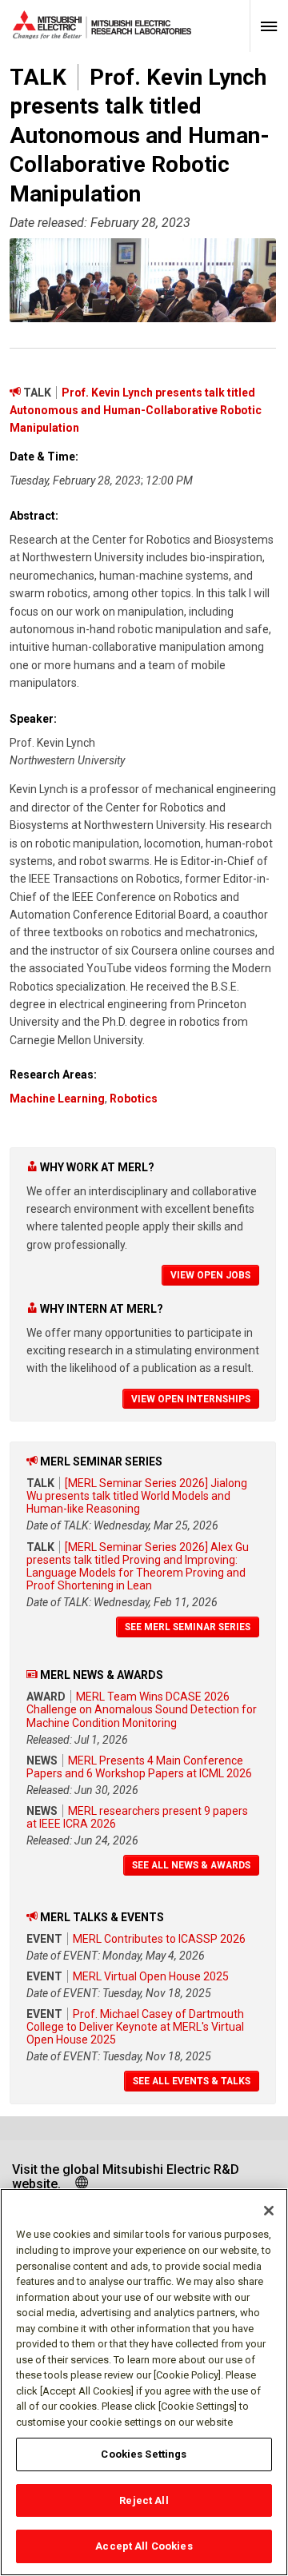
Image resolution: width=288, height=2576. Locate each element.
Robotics (134, 1099)
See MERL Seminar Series (188, 1627)
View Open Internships (191, 1399)
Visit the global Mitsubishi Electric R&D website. (126, 2177)
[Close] (269, 2211)
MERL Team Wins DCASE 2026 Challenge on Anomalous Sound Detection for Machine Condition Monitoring (142, 1709)
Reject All (144, 2500)
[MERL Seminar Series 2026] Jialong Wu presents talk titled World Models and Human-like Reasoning (137, 1496)
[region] (144, 2382)
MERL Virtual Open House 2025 (151, 1976)
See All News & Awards (191, 1865)
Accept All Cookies (144, 2546)
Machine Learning (57, 1099)
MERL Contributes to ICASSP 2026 (159, 1939)
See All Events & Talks (192, 2081)
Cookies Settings (144, 2454)
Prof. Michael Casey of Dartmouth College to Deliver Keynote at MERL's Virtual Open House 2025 (135, 2027)
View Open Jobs (210, 1275)
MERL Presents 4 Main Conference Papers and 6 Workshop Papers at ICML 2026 (139, 1767)
